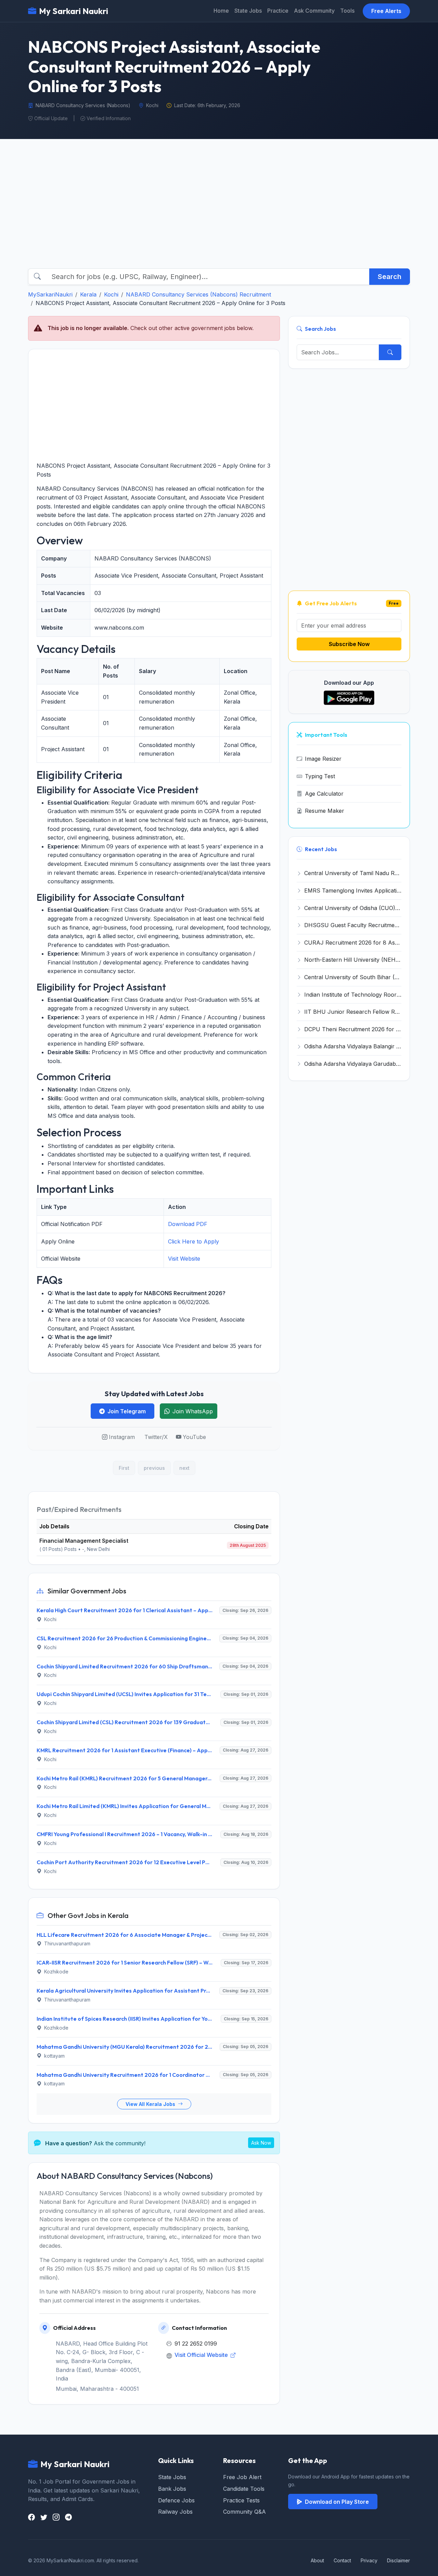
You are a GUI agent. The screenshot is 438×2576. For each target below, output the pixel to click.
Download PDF (188, 1224)
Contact (342, 2560)
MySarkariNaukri (50, 294)
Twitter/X (156, 1437)
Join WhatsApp (193, 1411)
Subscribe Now (349, 644)
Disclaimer (398, 2560)
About (317, 2560)
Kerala (88, 294)
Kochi (111, 294)
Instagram (122, 1437)
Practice (278, 11)
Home (221, 11)
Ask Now (261, 2143)
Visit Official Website (202, 2355)
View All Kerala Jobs (151, 2104)
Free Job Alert (242, 2477)
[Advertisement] (219, 210)
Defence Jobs (176, 2500)
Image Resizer (323, 759)
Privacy (369, 2560)
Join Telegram (127, 1411)
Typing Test (320, 776)
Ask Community (314, 11)
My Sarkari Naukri (74, 11)
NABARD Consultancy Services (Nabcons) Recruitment (198, 294)
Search (390, 277)
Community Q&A (244, 2512)
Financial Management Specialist (84, 1541)
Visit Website (184, 1259)
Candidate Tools (244, 2489)
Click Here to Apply (194, 1241)
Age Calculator (324, 794)
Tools (347, 11)
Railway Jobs (175, 2512)
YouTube (194, 1437)
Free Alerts (386, 11)
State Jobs (248, 11)
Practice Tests (241, 2500)
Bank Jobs (172, 2489)
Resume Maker (325, 811)
